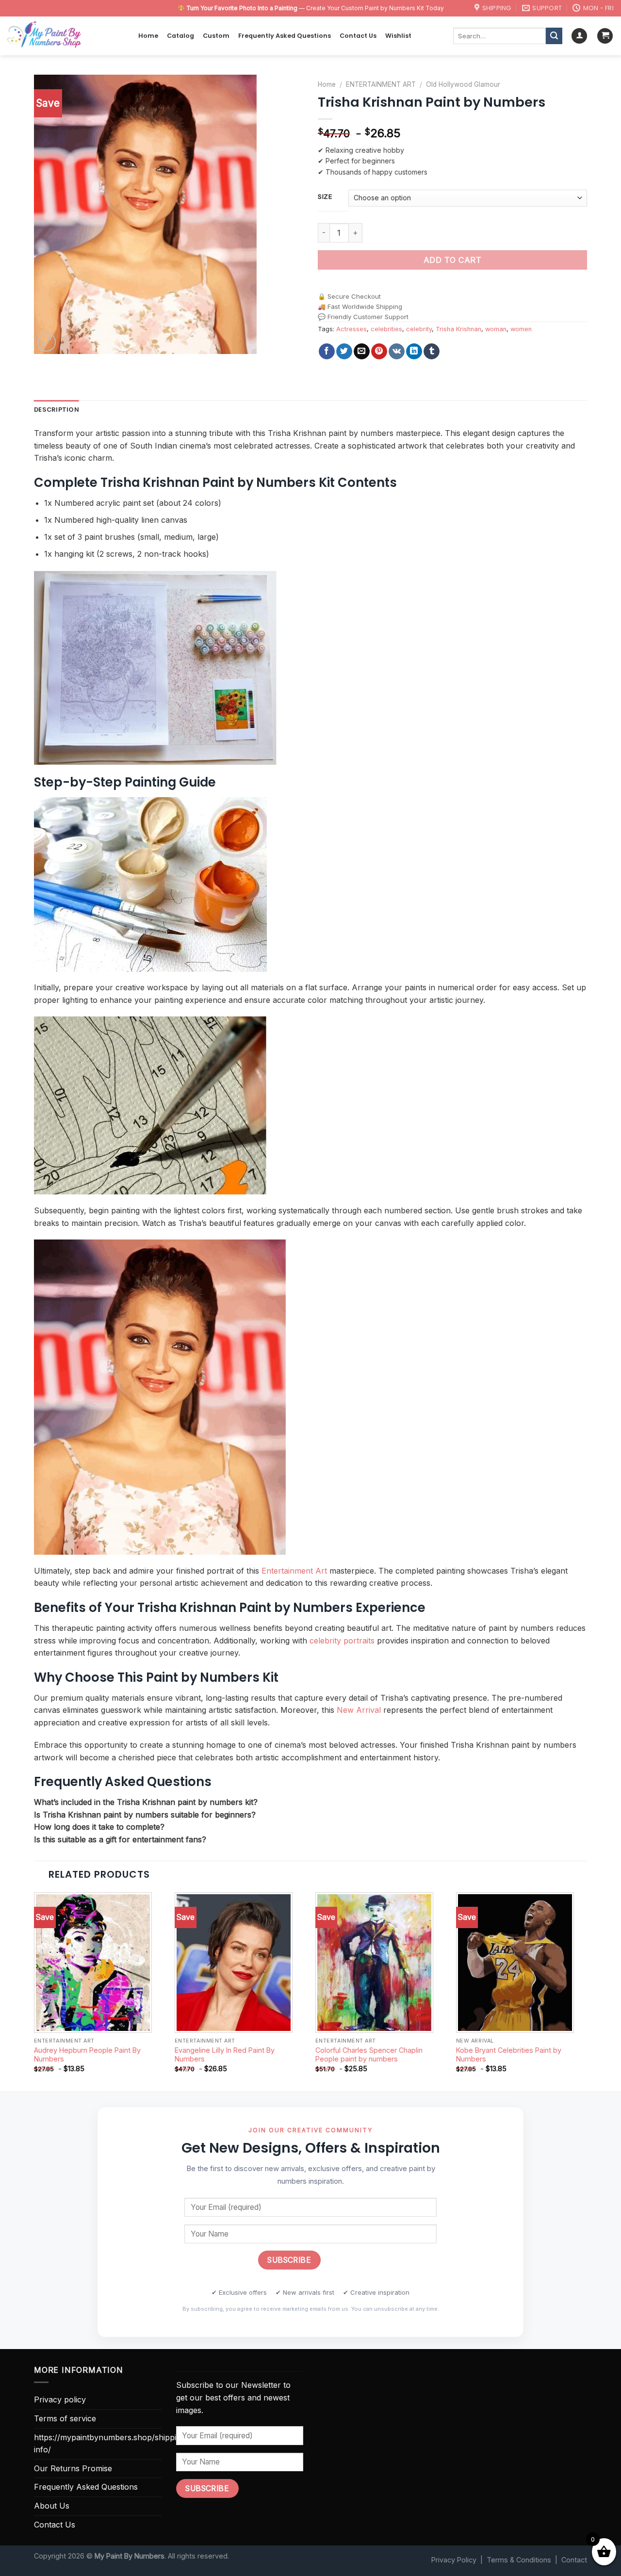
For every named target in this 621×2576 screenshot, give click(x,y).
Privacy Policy (454, 2560)
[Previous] (34, 1991)
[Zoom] (47, 342)
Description (57, 410)
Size (325, 197)
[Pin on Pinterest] (379, 352)
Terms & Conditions (519, 2560)
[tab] (57, 410)
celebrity (419, 329)
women (521, 329)
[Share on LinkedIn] (414, 352)
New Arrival (359, 1710)
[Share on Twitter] (344, 352)
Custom (216, 36)
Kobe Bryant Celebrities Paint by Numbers (509, 2055)
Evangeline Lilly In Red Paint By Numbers (225, 2055)
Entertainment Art (294, 1571)
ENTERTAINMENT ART (381, 84)
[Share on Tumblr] (432, 352)
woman (496, 329)
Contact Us (358, 36)
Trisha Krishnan (458, 329)
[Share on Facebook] (327, 352)
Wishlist (398, 36)
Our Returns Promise (73, 2468)
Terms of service (65, 2418)
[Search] (554, 36)
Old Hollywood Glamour (463, 84)
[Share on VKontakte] (397, 352)
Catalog (180, 36)
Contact (574, 2560)
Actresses (351, 329)
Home (148, 36)
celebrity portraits (342, 1641)
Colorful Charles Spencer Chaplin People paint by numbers (369, 2055)
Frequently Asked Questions (285, 36)
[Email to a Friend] (362, 352)
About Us (52, 2506)
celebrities (386, 329)
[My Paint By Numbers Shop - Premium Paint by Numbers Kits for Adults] (65, 36)
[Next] (587, 1991)
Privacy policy (60, 2399)
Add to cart (452, 260)
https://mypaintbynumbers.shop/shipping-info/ (111, 2444)
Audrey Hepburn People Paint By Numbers (87, 2055)
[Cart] (605, 36)
